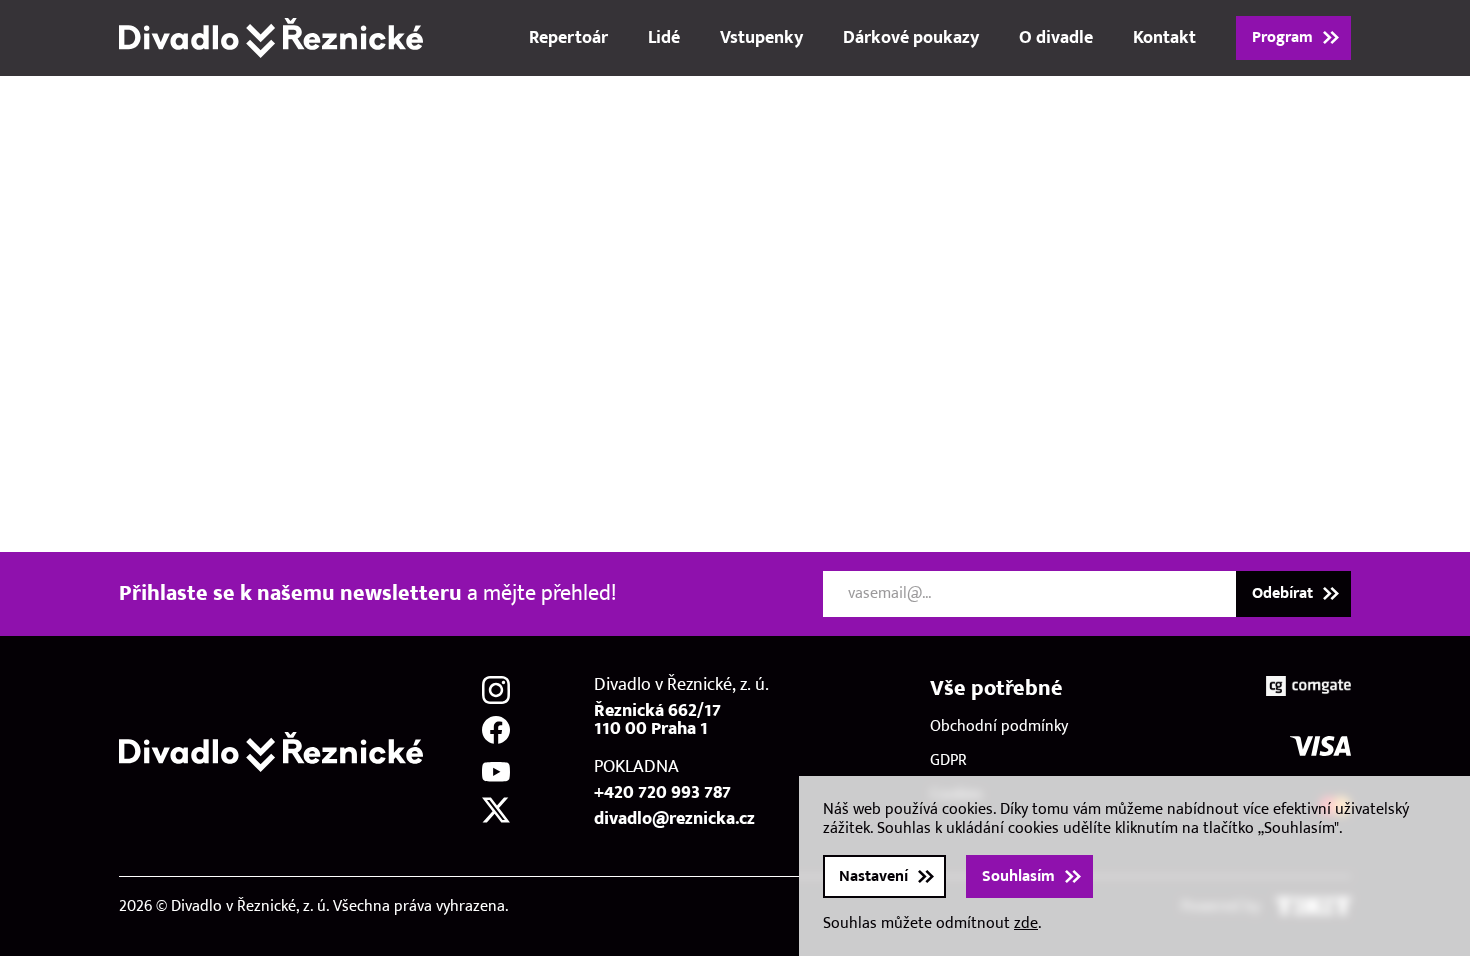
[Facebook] (496, 730)
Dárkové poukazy (911, 38)
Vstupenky (761, 38)
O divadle (1056, 38)
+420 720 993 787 (662, 793)
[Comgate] (1308, 686)
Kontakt (1164, 38)
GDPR (948, 760)
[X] (496, 810)
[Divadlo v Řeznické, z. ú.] (271, 752)
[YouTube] (496, 770)
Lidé (664, 38)
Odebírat (1282, 593)
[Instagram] (496, 690)
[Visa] (1320, 746)
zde (1026, 923)
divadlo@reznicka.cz (674, 819)
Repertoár (568, 38)
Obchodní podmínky (999, 726)
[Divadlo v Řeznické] (271, 38)
